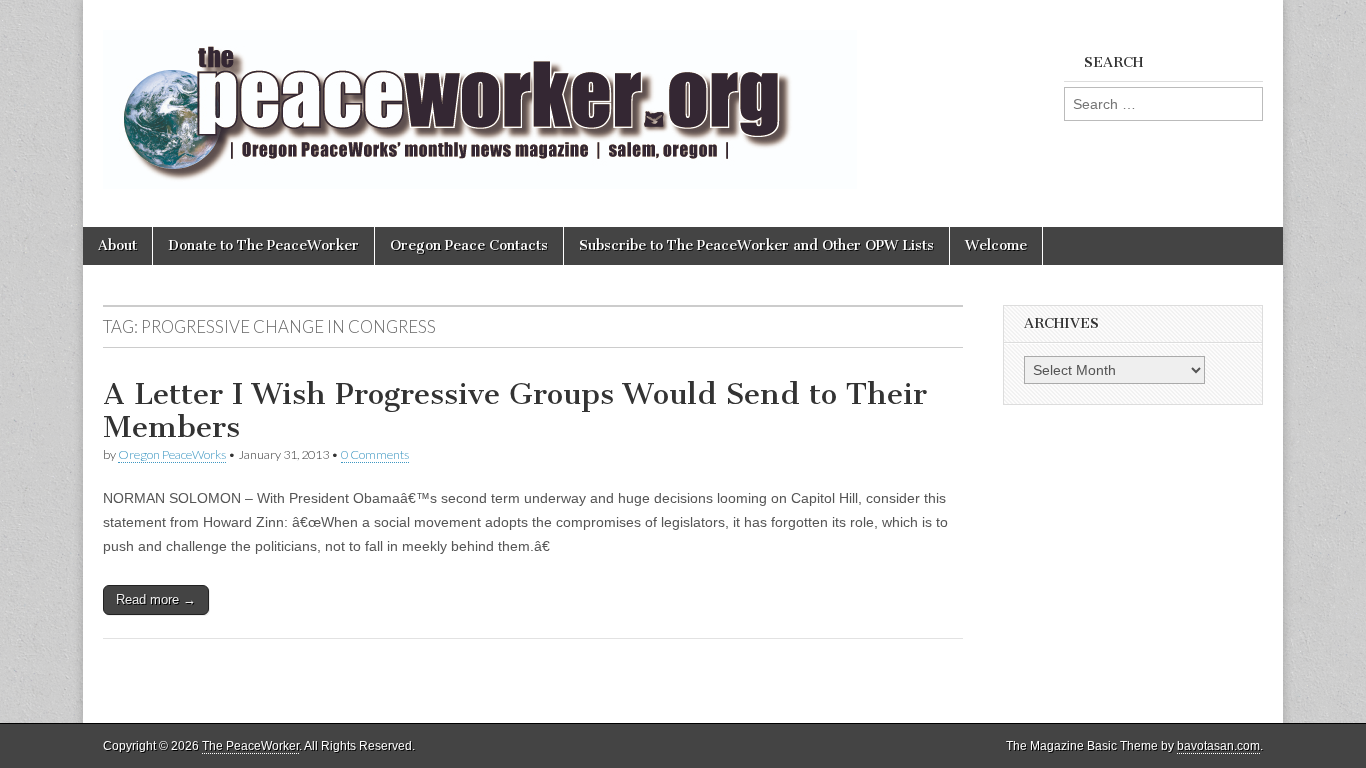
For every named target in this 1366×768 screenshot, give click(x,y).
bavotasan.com (1218, 746)
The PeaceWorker (250, 746)
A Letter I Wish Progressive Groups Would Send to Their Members (515, 411)
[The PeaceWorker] (480, 98)
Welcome (996, 245)
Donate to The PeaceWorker (263, 245)
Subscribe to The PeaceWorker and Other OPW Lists (756, 245)
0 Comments (375, 454)
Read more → (156, 599)
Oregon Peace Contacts (469, 245)
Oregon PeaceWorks (172, 454)
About (117, 245)
